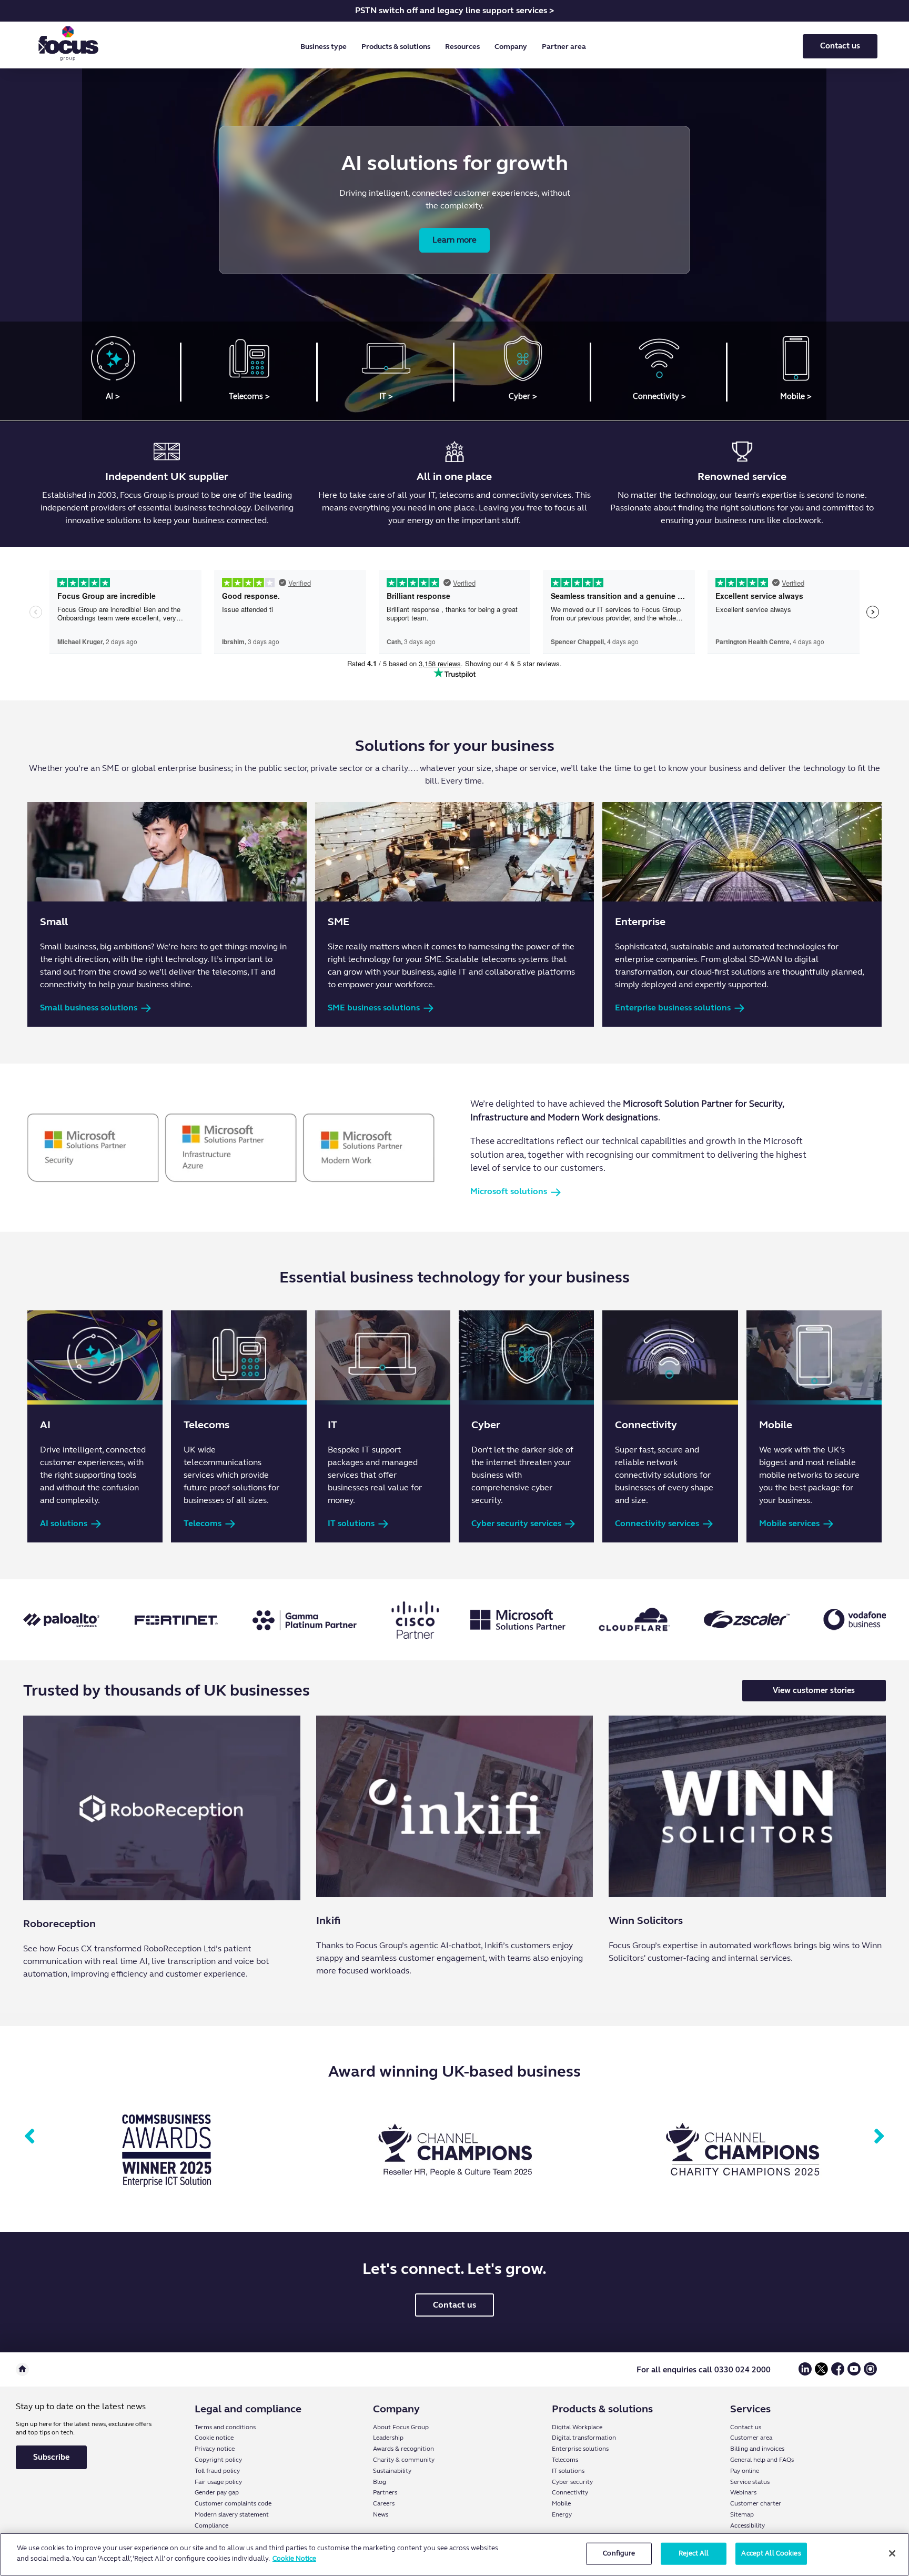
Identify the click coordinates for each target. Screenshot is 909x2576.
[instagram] (870, 2373)
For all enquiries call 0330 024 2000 (704, 2370)
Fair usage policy (218, 2482)
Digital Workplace (577, 2427)
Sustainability (392, 2471)
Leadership (388, 2438)
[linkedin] (805, 2373)
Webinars (743, 2492)
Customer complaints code (233, 2503)
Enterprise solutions (580, 2449)
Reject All (694, 2553)
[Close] (892, 2553)
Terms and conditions (225, 2427)
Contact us (840, 46)
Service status (750, 2482)
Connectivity (570, 2492)
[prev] (30, 2137)
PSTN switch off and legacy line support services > (454, 10)
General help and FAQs (762, 2460)
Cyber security (572, 2482)
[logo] (68, 46)
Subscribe (51, 2457)
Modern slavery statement (232, 2514)
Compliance (211, 2525)
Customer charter (756, 2503)
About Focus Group (401, 2427)
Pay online (745, 2471)
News (381, 2514)
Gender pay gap (217, 2492)
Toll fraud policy (217, 2471)
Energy (562, 2514)
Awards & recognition (403, 2449)
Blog (380, 2482)
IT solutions (568, 2471)
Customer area (751, 2438)
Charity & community (404, 2460)
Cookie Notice (294, 2558)
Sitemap (742, 2514)
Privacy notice (215, 2449)
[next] (879, 2137)
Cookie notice (214, 2438)
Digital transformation (584, 2438)
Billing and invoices (757, 2449)
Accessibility (748, 2525)
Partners (385, 2492)
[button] (326, 47)
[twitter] (821, 2373)
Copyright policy (218, 2460)
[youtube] (854, 2373)
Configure (619, 2553)
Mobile (561, 2503)
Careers (384, 2503)
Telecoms (565, 2460)
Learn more (454, 240)
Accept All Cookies (771, 2553)
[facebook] (838, 2373)
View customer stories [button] (814, 1690)
